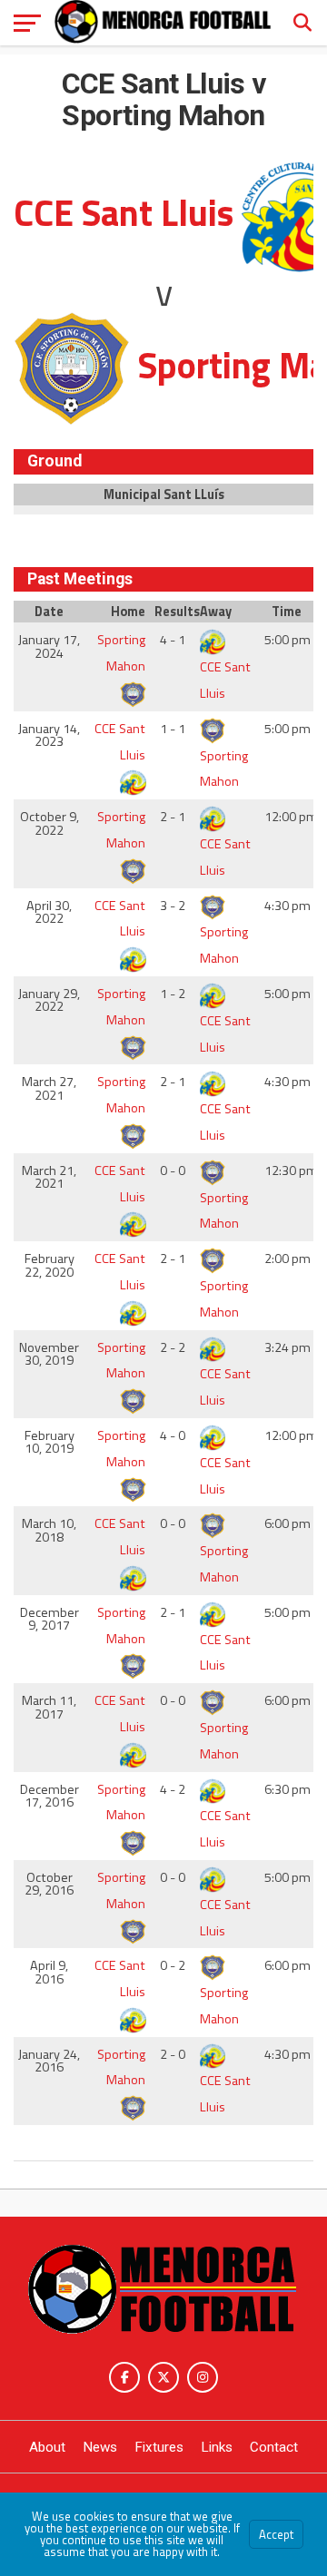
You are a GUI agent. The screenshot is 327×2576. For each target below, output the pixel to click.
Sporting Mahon (121, 653)
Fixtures (159, 2447)
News (100, 2447)
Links (217, 2447)
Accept (276, 2534)
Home (128, 612)
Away (216, 612)
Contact (274, 2447)
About (47, 2447)
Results (175, 612)
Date (49, 612)
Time (287, 612)
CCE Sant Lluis (225, 680)
